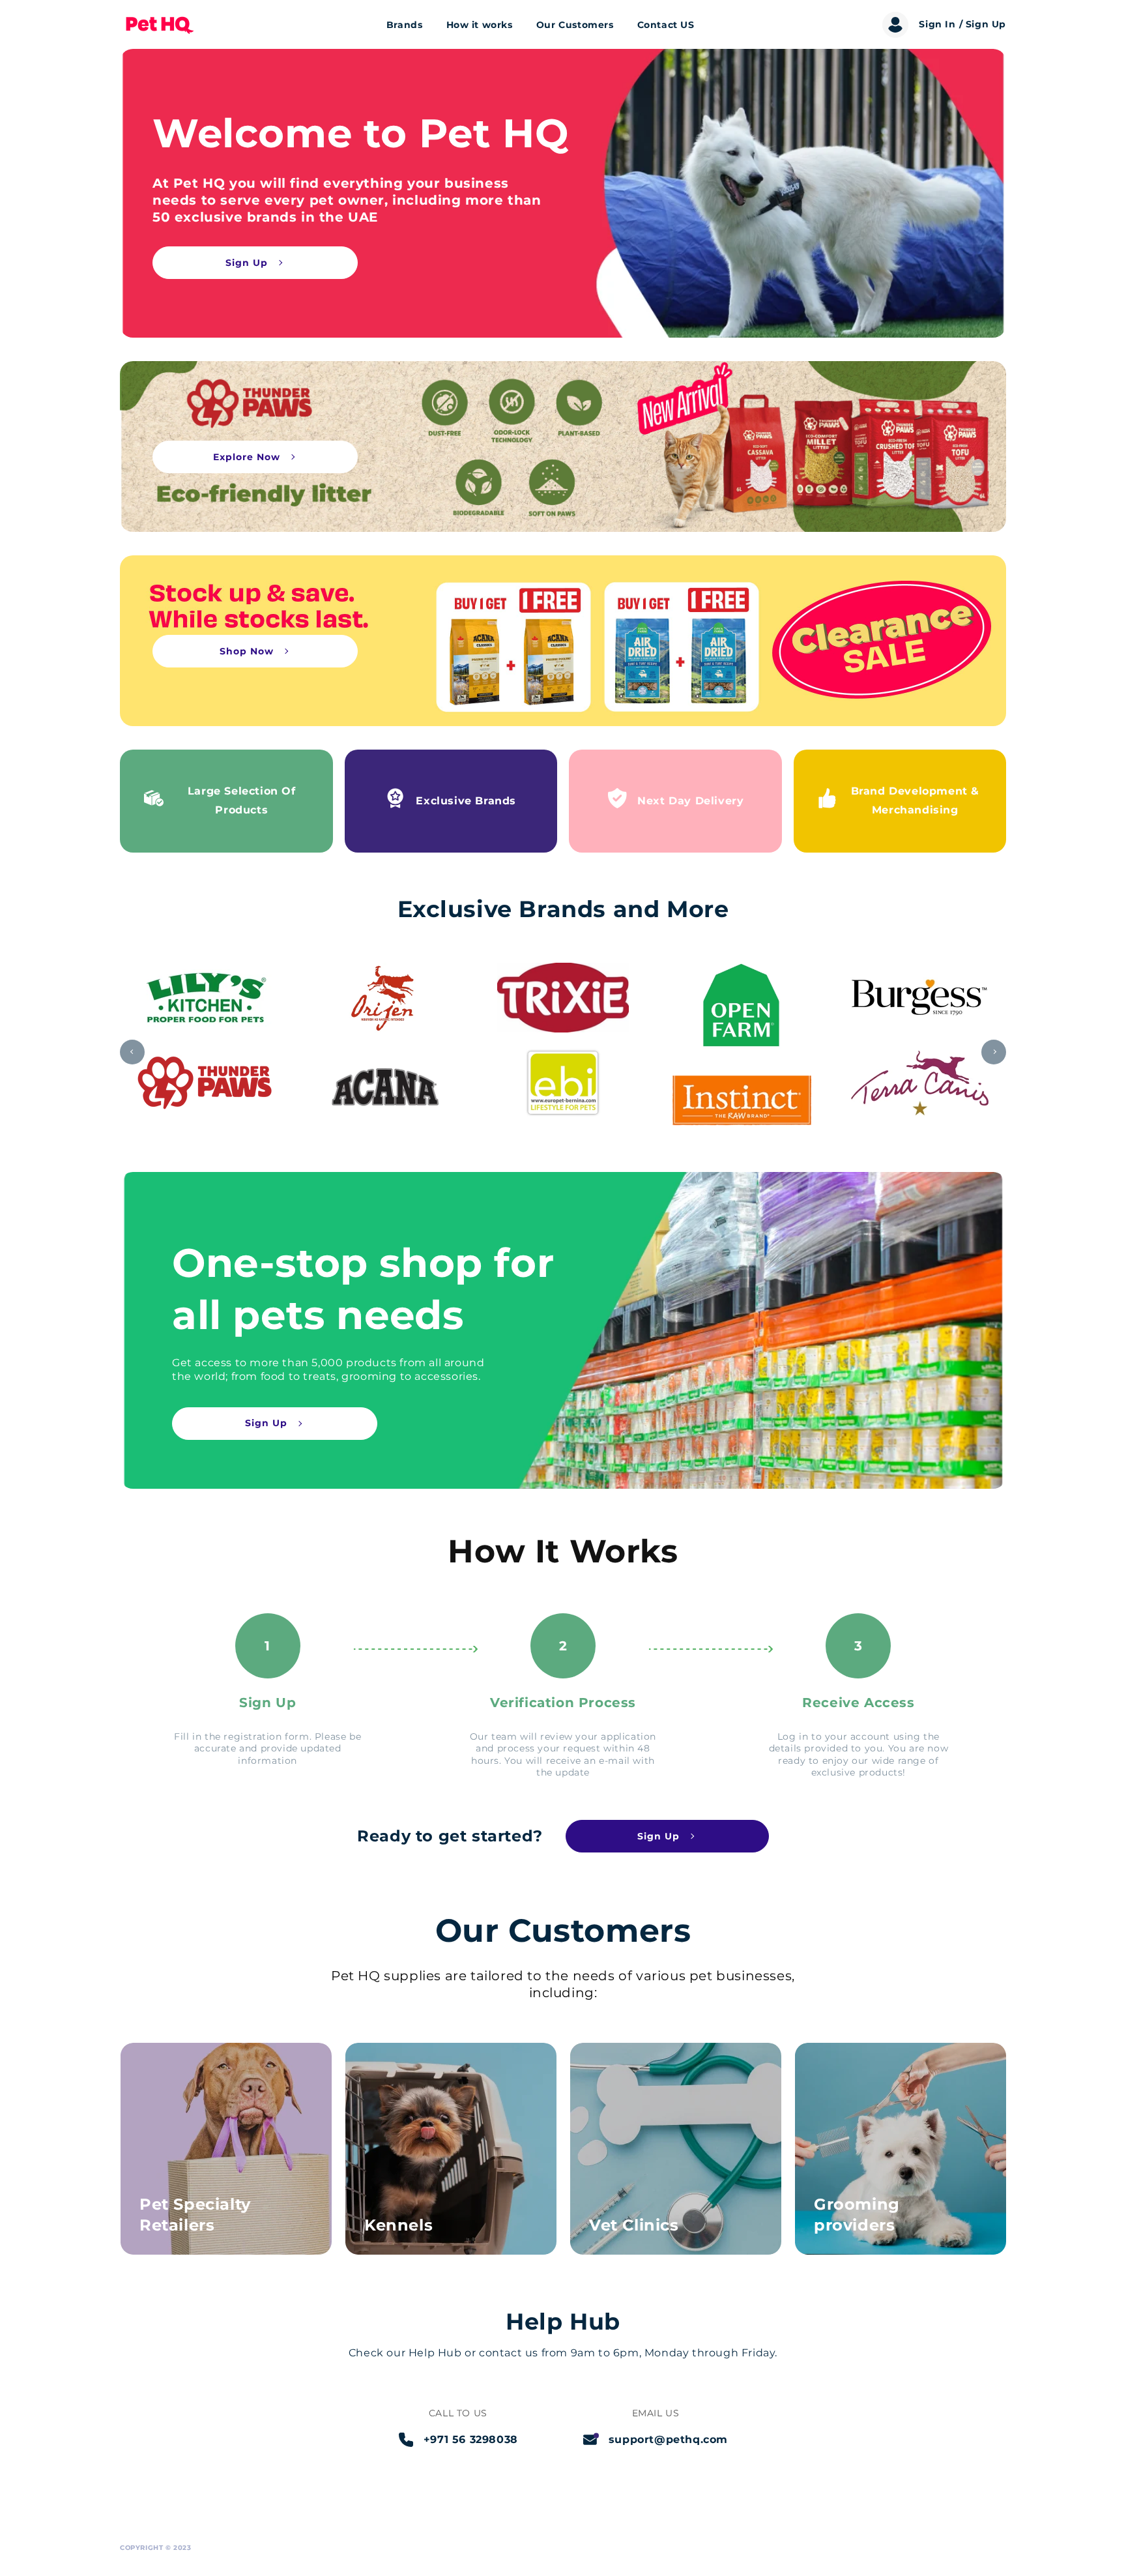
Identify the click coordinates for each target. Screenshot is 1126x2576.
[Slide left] (132, 1052)
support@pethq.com (668, 2439)
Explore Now (247, 457)
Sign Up (247, 263)
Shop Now (247, 651)
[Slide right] (994, 1052)
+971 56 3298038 (471, 2439)
